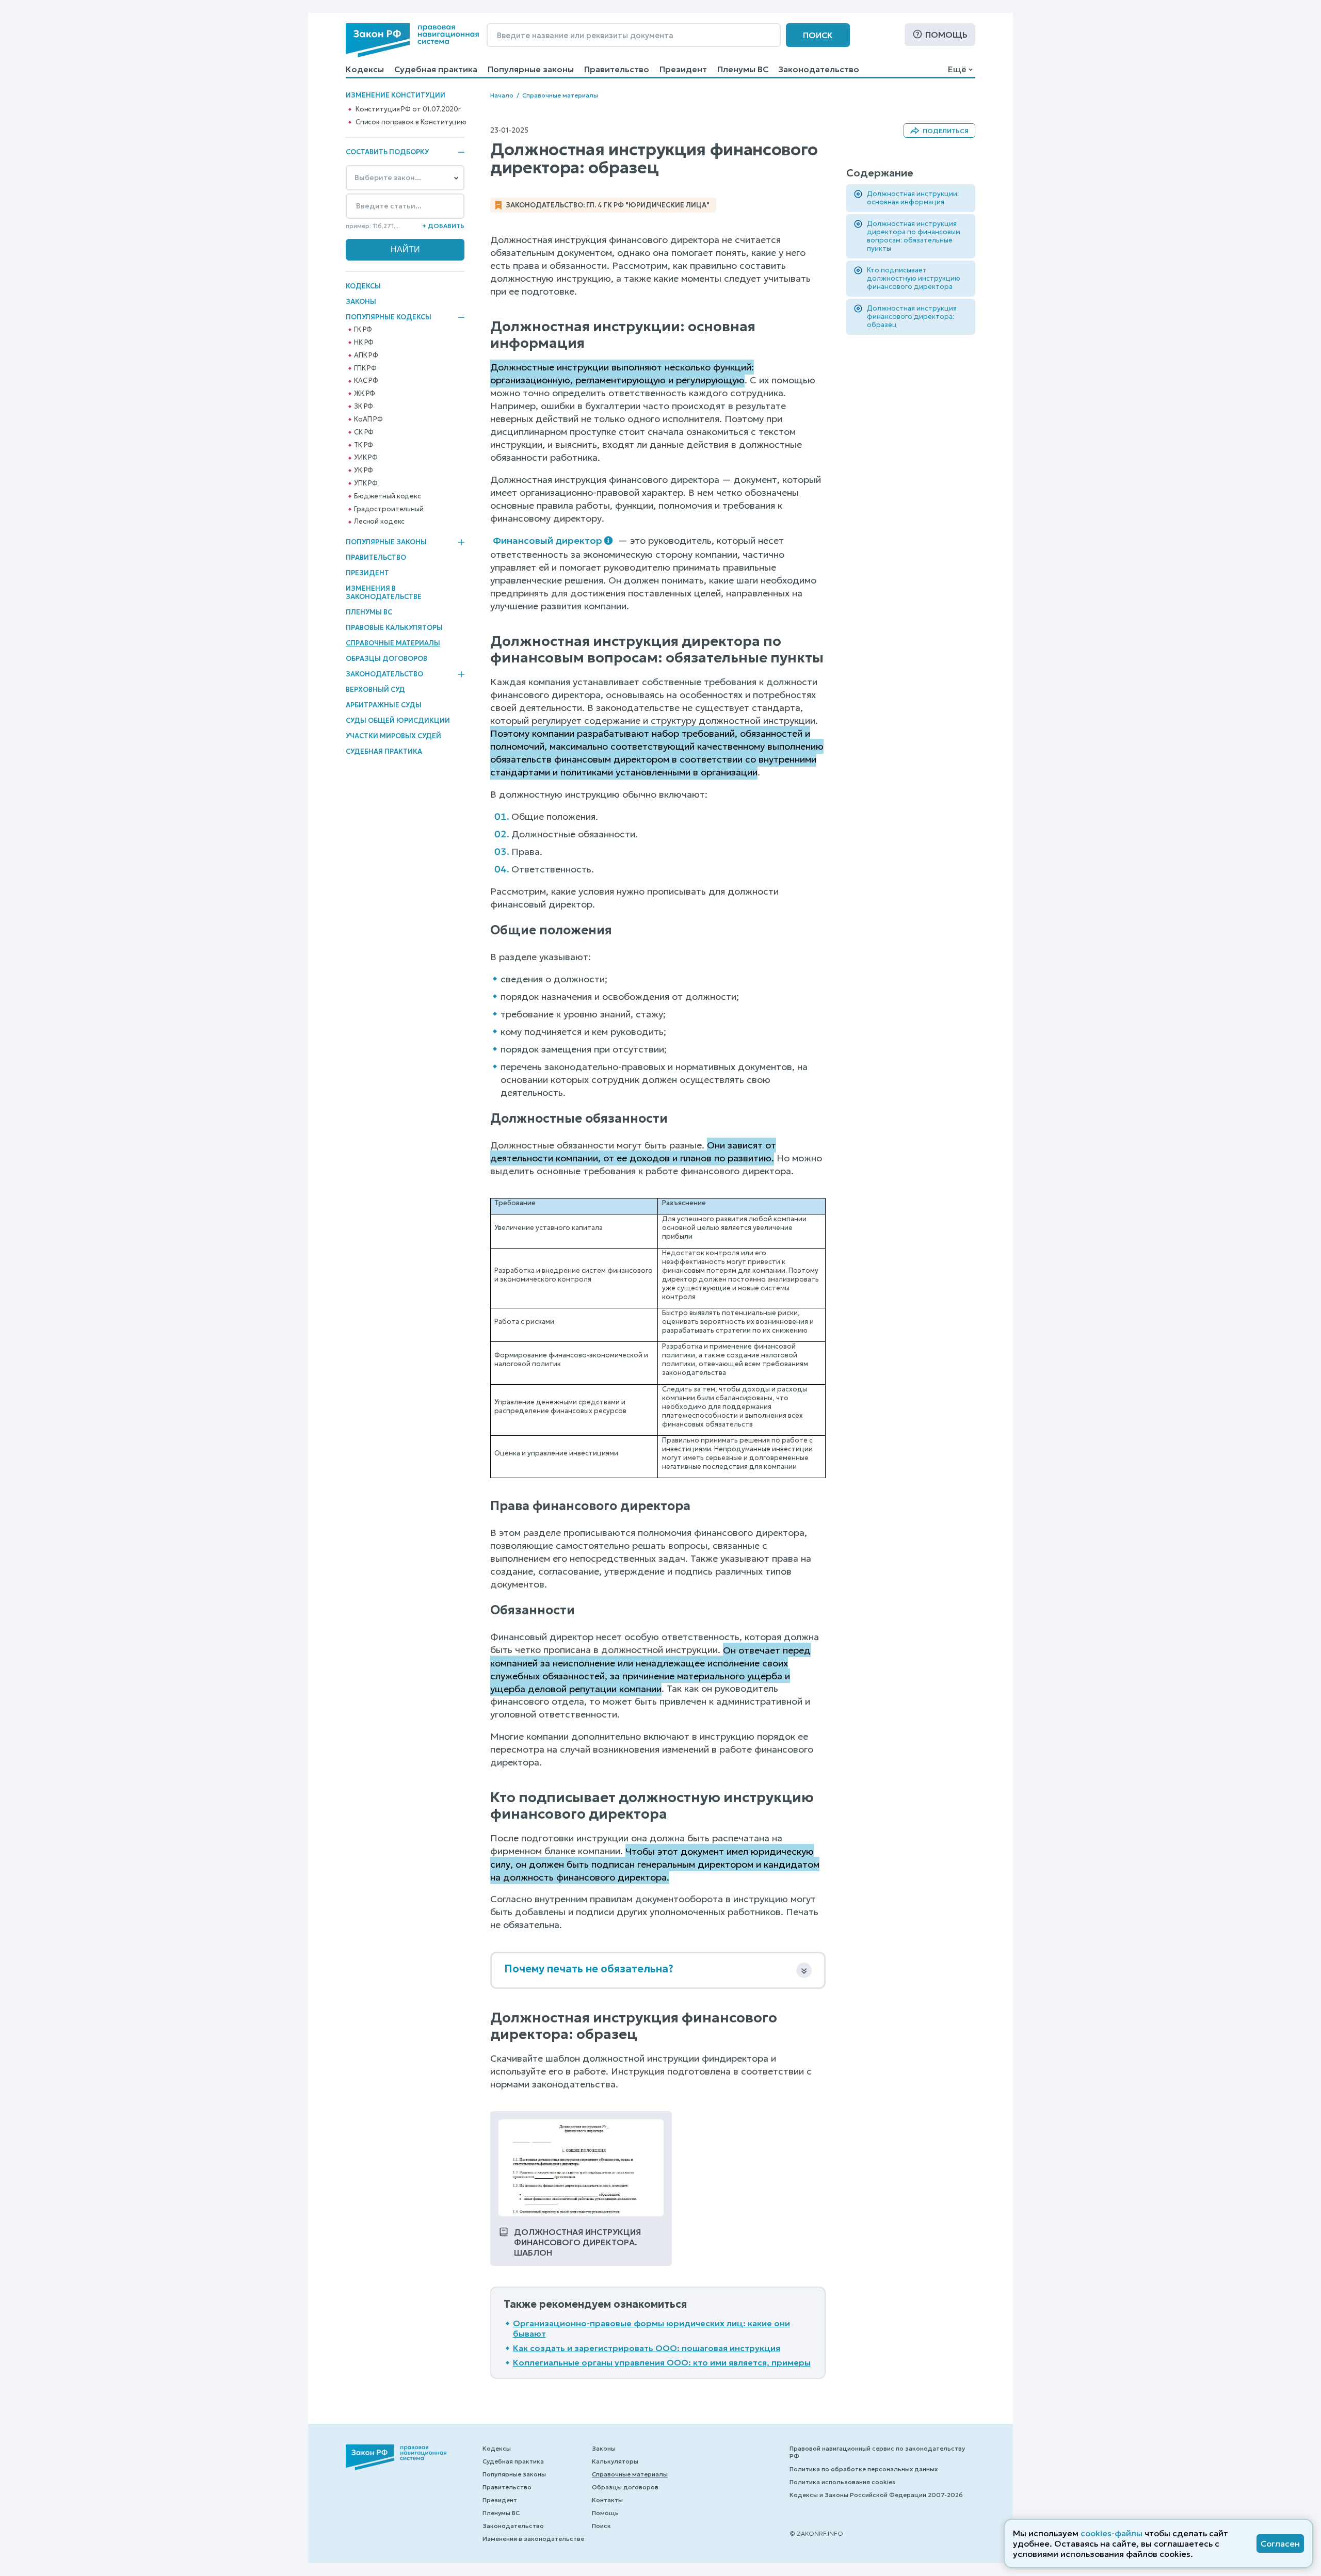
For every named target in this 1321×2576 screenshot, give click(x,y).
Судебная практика (436, 69)
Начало (502, 95)
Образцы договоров (386, 659)
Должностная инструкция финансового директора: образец (912, 317)
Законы (361, 302)
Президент (683, 69)
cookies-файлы (1111, 2533)
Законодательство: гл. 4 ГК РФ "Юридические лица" (608, 205)
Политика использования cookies (842, 2482)
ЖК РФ (365, 394)
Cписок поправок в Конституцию (411, 122)
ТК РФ (364, 445)
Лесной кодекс (379, 522)
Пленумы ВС (743, 69)
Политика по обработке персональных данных (864, 2469)
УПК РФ (366, 483)
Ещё (957, 69)
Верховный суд (375, 690)
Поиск (818, 35)
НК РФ (364, 343)
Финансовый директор (547, 540)
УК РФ (364, 471)
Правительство (617, 69)
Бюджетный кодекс (388, 496)
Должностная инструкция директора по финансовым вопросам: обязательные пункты (914, 236)
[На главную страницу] (412, 40)
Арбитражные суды (384, 705)
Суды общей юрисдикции (398, 720)
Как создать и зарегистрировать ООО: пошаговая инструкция (647, 2348)
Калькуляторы (615, 2461)
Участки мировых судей (393, 736)
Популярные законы (531, 69)
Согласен (1280, 2543)
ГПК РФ (365, 368)
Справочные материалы (393, 643)
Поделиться (946, 131)
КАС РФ (366, 381)
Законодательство (819, 69)
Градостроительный (389, 509)
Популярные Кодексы (389, 317)
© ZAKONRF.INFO (816, 2533)
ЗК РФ (364, 407)
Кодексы (365, 69)
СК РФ (364, 432)
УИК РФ (366, 458)
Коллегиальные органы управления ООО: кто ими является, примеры (662, 2362)
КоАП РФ (368, 419)
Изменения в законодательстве (384, 593)
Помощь (946, 35)
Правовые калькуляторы (394, 628)
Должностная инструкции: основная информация (913, 198)
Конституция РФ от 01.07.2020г (408, 109)
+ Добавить (443, 226)
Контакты (607, 2500)
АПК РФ (366, 355)
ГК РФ (363, 330)
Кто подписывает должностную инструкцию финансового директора (914, 278)
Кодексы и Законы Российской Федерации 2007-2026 (876, 2495)
